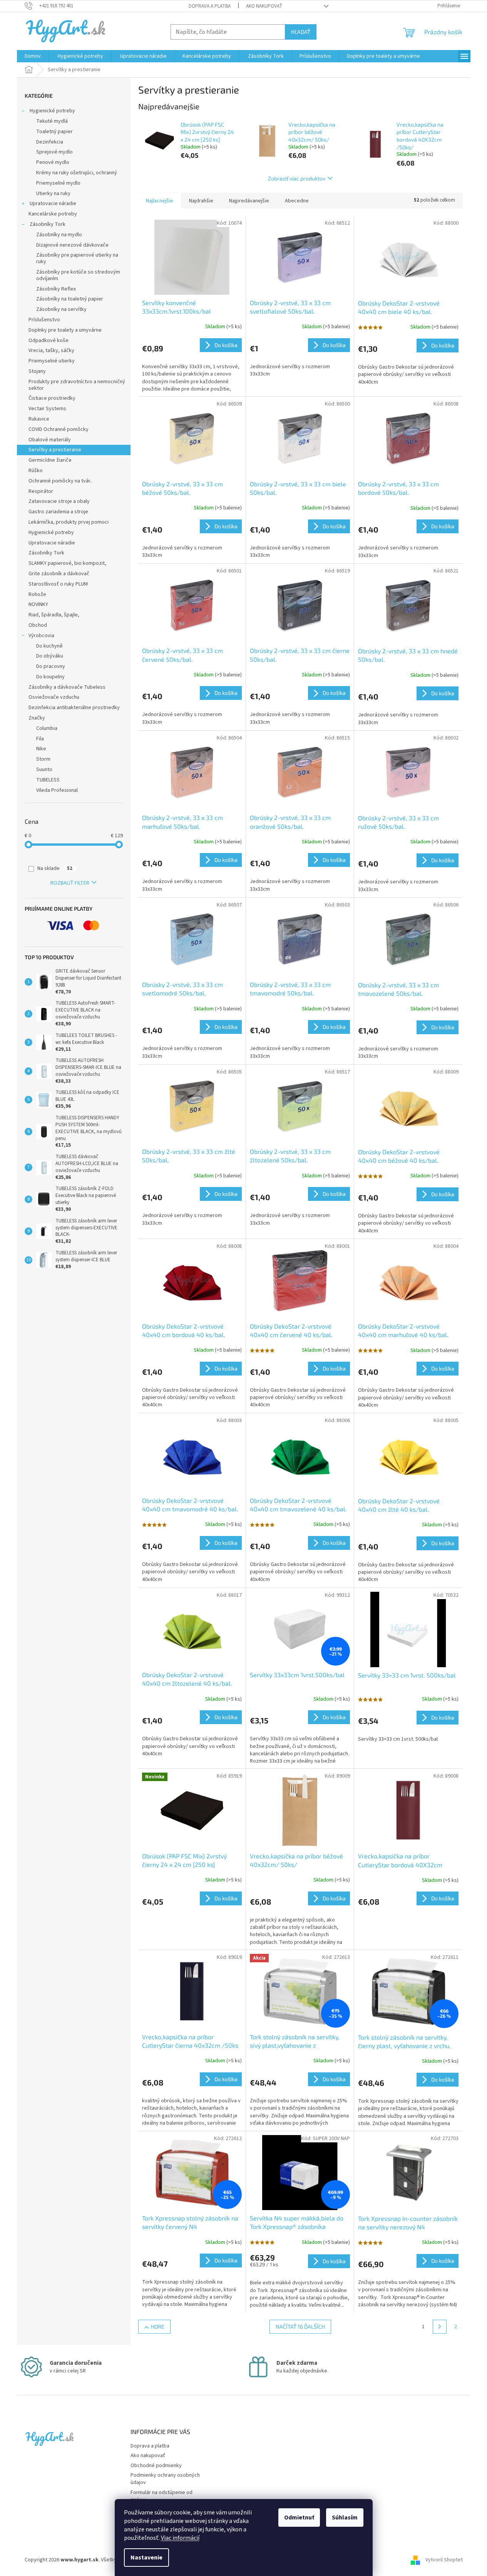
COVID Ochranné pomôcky (59, 429)
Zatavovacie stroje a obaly (59, 501)
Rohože (37, 594)
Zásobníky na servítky (61, 309)
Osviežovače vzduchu (54, 697)
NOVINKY (38, 604)
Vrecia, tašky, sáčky (51, 351)
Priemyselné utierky (52, 361)
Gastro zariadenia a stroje (58, 512)
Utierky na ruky (53, 194)
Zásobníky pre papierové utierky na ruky (77, 258)
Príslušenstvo (44, 320)
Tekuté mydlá (52, 121)
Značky (37, 718)
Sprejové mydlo (54, 152)
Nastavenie (146, 2558)
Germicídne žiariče (50, 460)
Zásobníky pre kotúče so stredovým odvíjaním (78, 275)
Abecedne (297, 201)
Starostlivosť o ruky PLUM (58, 584)
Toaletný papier (54, 132)
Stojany (37, 371)
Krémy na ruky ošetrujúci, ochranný (77, 173)
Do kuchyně (49, 646)
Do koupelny (50, 677)
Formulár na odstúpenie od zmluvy (161, 2496)
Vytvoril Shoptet (444, 2560)
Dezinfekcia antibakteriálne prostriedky (74, 708)
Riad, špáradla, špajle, (54, 615)
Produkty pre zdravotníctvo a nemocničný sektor (77, 385)
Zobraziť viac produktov (297, 178)
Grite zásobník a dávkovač (59, 574)
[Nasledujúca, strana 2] (440, 2327)
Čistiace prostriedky (52, 398)
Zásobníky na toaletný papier (70, 299)
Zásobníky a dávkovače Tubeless (67, 687)
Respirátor (41, 491)
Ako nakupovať (264, 6)
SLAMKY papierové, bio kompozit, (67, 563)
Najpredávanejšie (249, 201)
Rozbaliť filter (70, 883)
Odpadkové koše (49, 341)
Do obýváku (50, 656)
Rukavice (39, 419)
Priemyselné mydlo (58, 183)
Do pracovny (51, 666)
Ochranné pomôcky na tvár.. (60, 481)
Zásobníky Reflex (56, 289)
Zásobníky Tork (47, 224)
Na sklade (55, 868)
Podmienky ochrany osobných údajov (165, 2479)
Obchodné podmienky (156, 2466)
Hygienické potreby (52, 111)
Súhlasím (345, 2518)
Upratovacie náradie (52, 204)
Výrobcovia (41, 636)
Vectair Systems (47, 409)
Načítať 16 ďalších (300, 2326)
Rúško (36, 471)
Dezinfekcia (50, 142)
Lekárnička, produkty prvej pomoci (69, 522)
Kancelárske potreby (53, 214)
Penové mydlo (53, 162)
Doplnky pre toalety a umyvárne (65, 330)
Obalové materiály (50, 440)
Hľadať (301, 32)
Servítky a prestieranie (55, 450)
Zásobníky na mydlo (59, 235)
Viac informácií (180, 2538)
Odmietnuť (299, 2518)
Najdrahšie (201, 201)
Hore (158, 2326)
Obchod (38, 625)
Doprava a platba (210, 6)
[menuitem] (33, 56)
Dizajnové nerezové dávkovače (72, 245)
